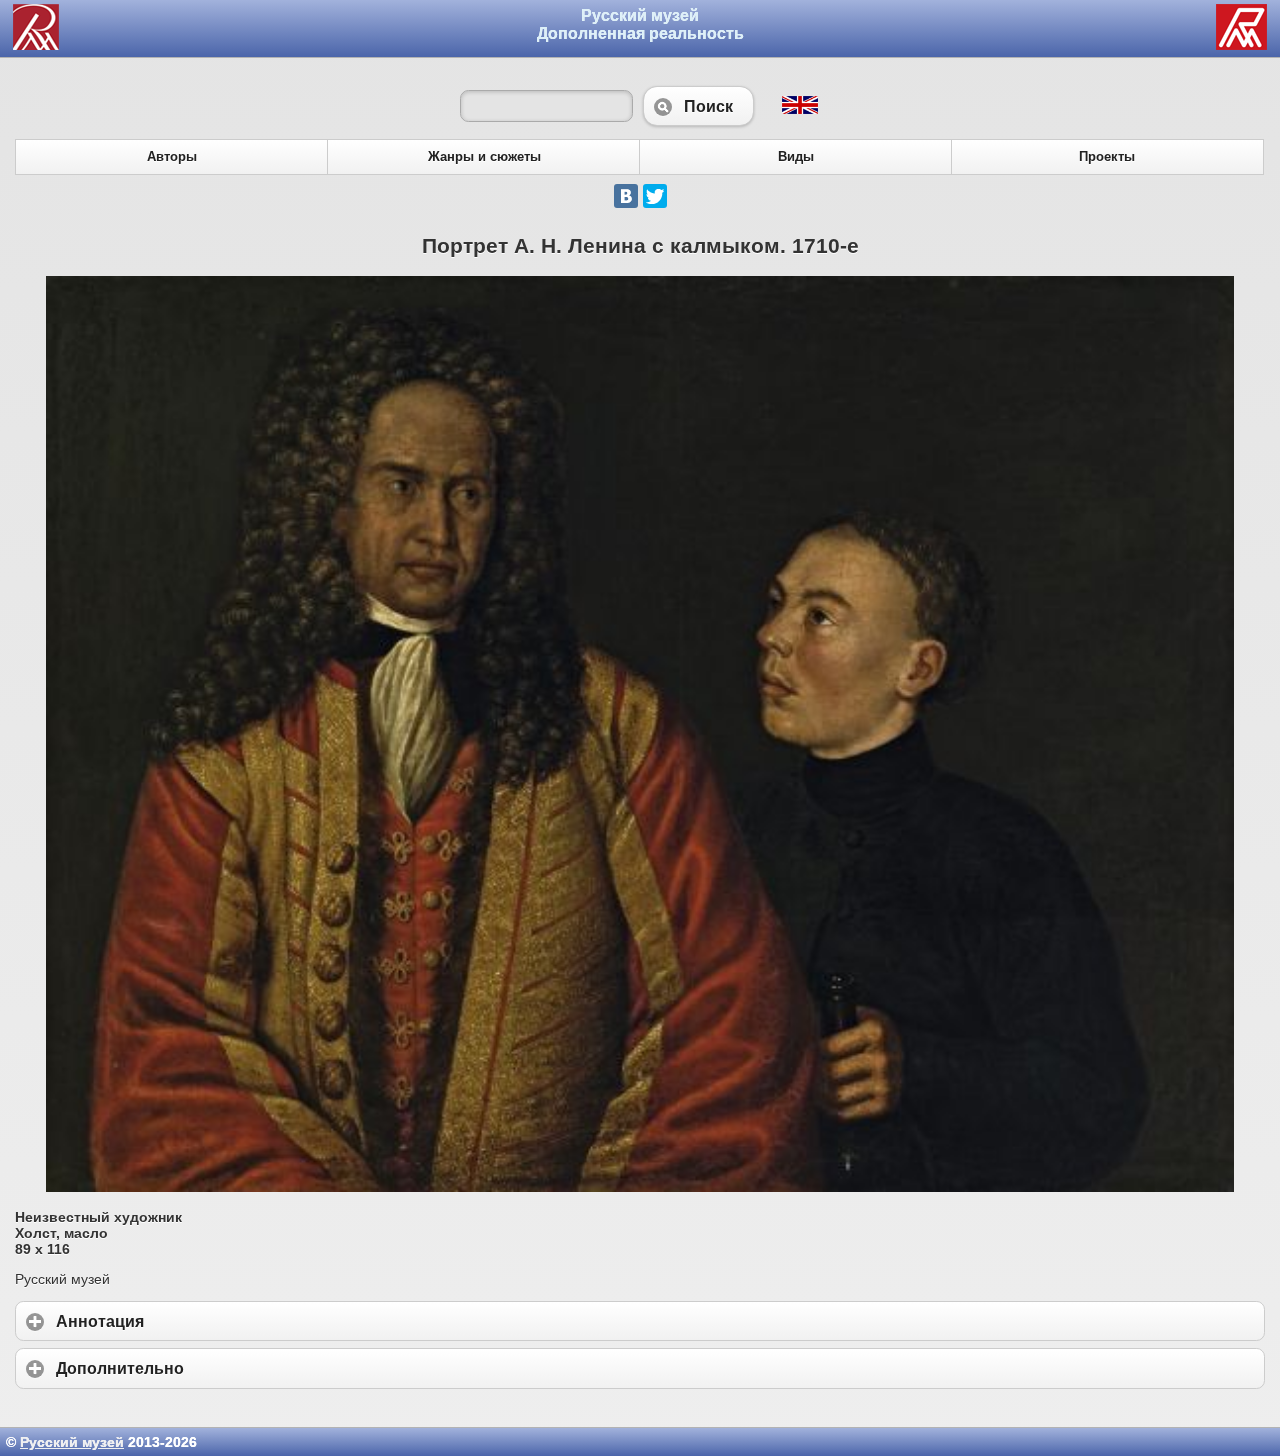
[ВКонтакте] (626, 196)
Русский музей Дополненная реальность (640, 24)
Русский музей (72, 1442)
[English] (799, 109)
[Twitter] (655, 196)
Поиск (698, 106)
